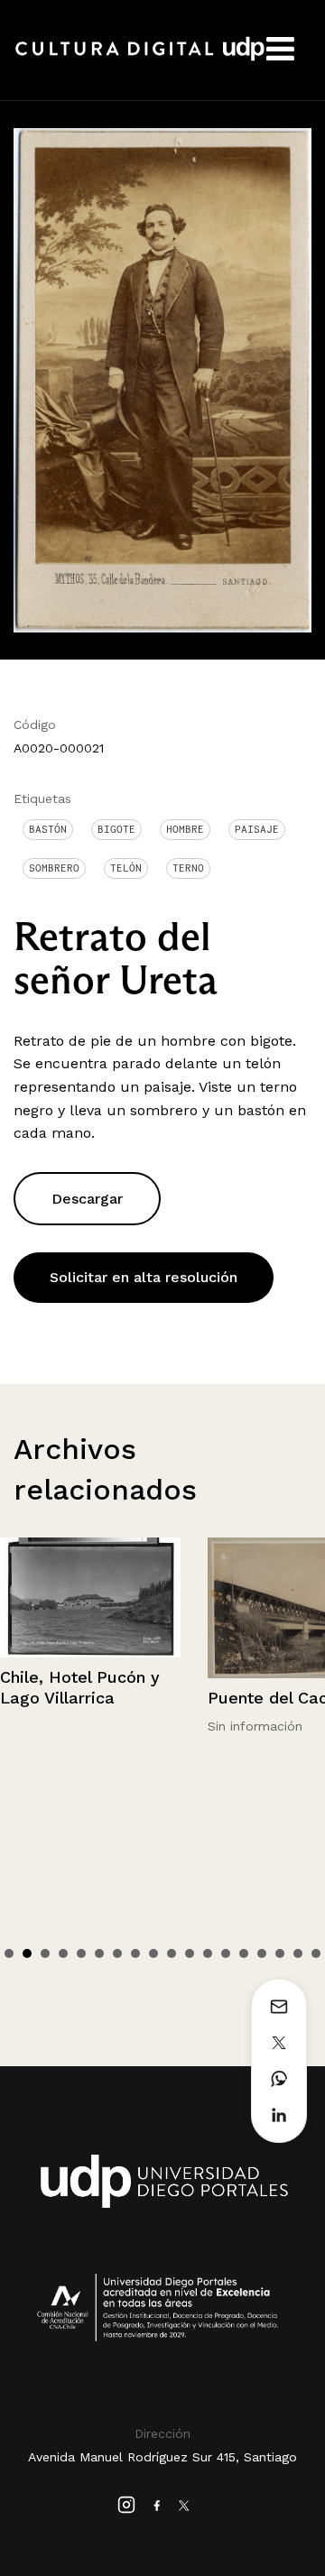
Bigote (116, 829)
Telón (126, 868)
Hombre (185, 829)
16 (280, 1953)
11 (190, 1953)
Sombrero (54, 868)
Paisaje (257, 829)
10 (172, 1953)
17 (298, 1953)
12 (208, 1953)
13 (226, 1953)
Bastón (48, 829)
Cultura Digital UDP (140, 59)
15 (262, 1953)
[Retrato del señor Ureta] (162, 379)
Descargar (87, 1199)
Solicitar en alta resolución (144, 1277)
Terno (188, 868)
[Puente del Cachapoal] (90, 1608)
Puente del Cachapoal (87, 1698)
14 (244, 1953)
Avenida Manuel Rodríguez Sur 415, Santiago (162, 2457)
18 (316, 1953)
